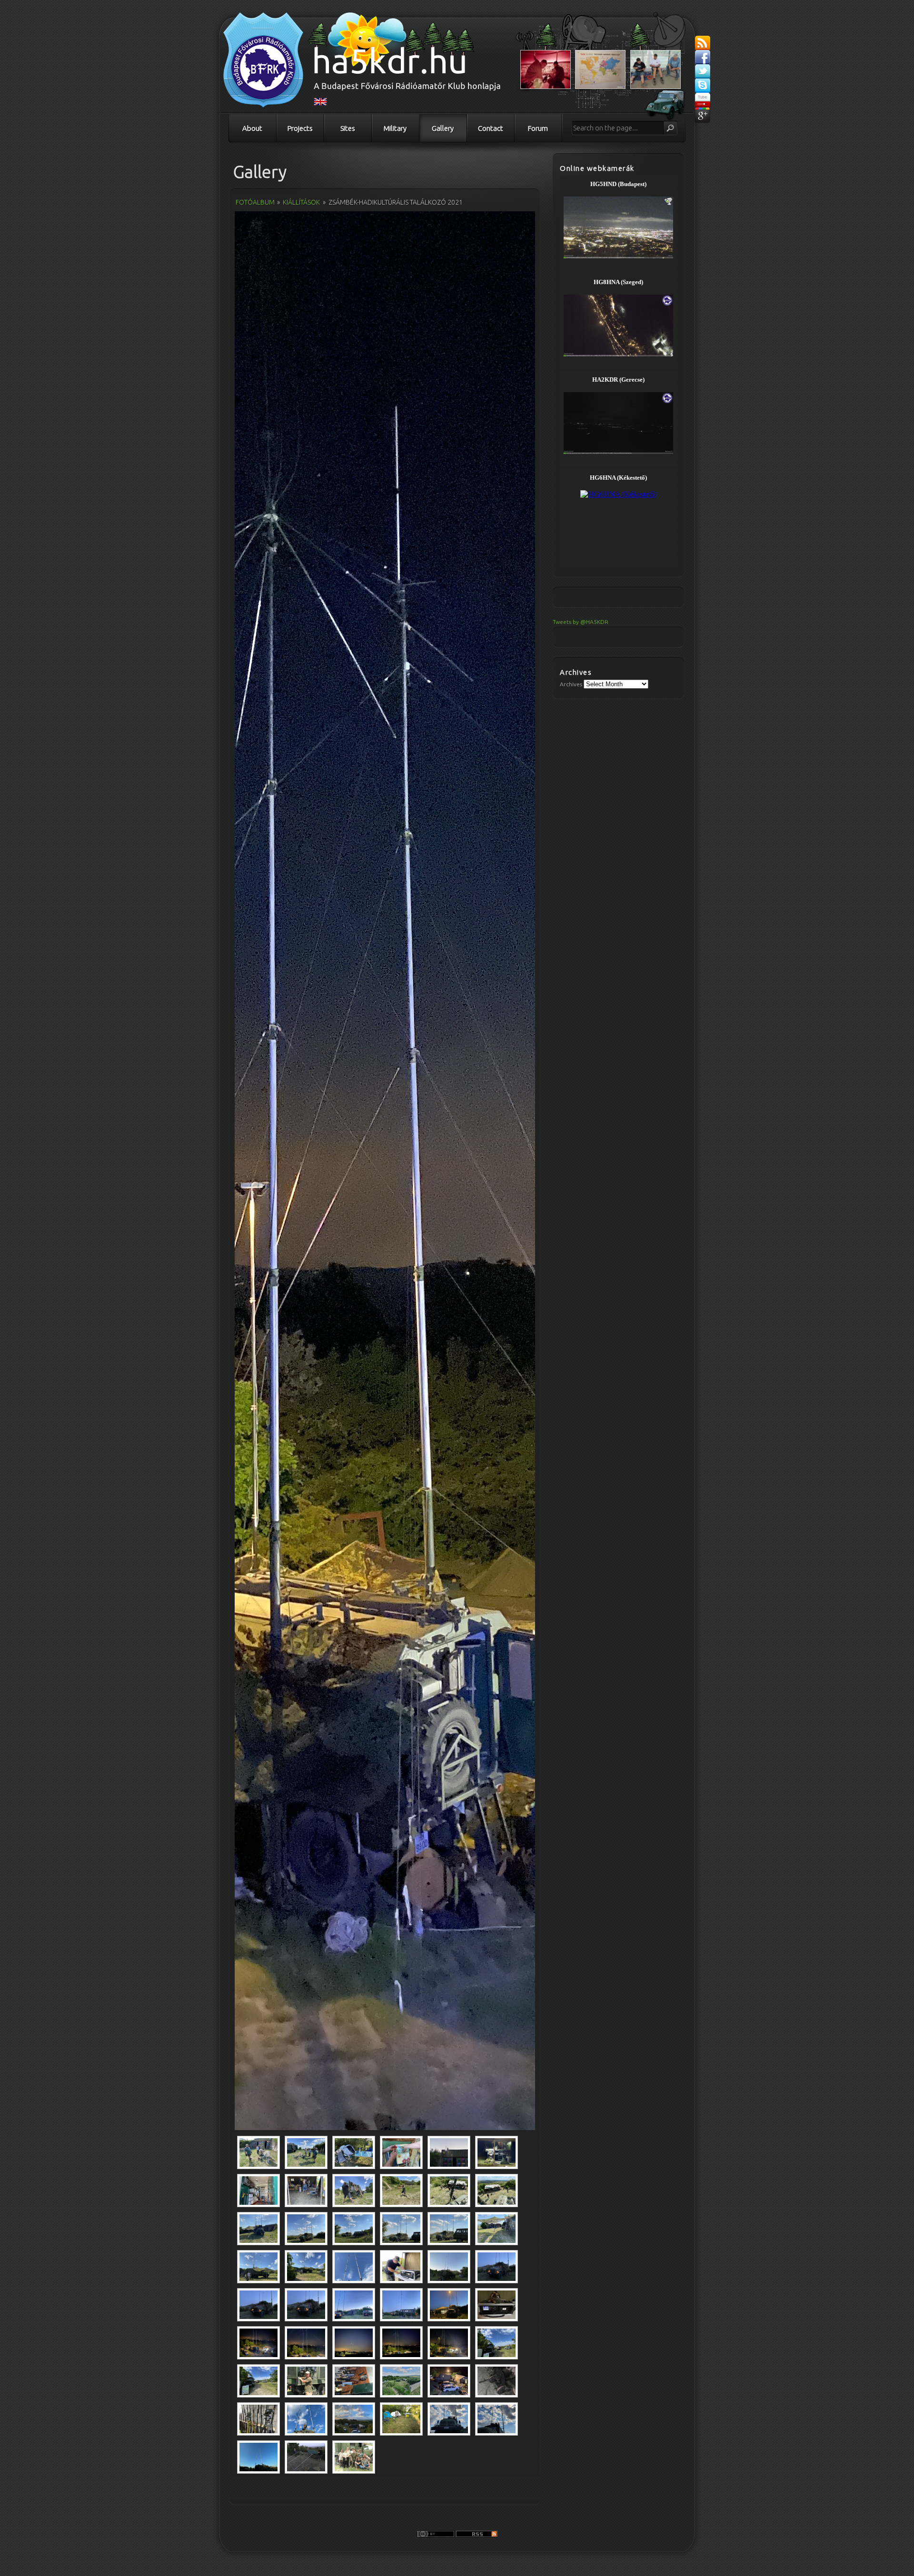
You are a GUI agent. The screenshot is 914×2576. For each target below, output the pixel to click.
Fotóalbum (255, 202)
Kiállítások (301, 202)
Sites (348, 128)
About (252, 128)
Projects (300, 128)
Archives (571, 684)
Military (395, 128)
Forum (538, 128)
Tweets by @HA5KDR (581, 622)
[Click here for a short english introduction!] (320, 103)
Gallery (443, 128)
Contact (491, 128)
